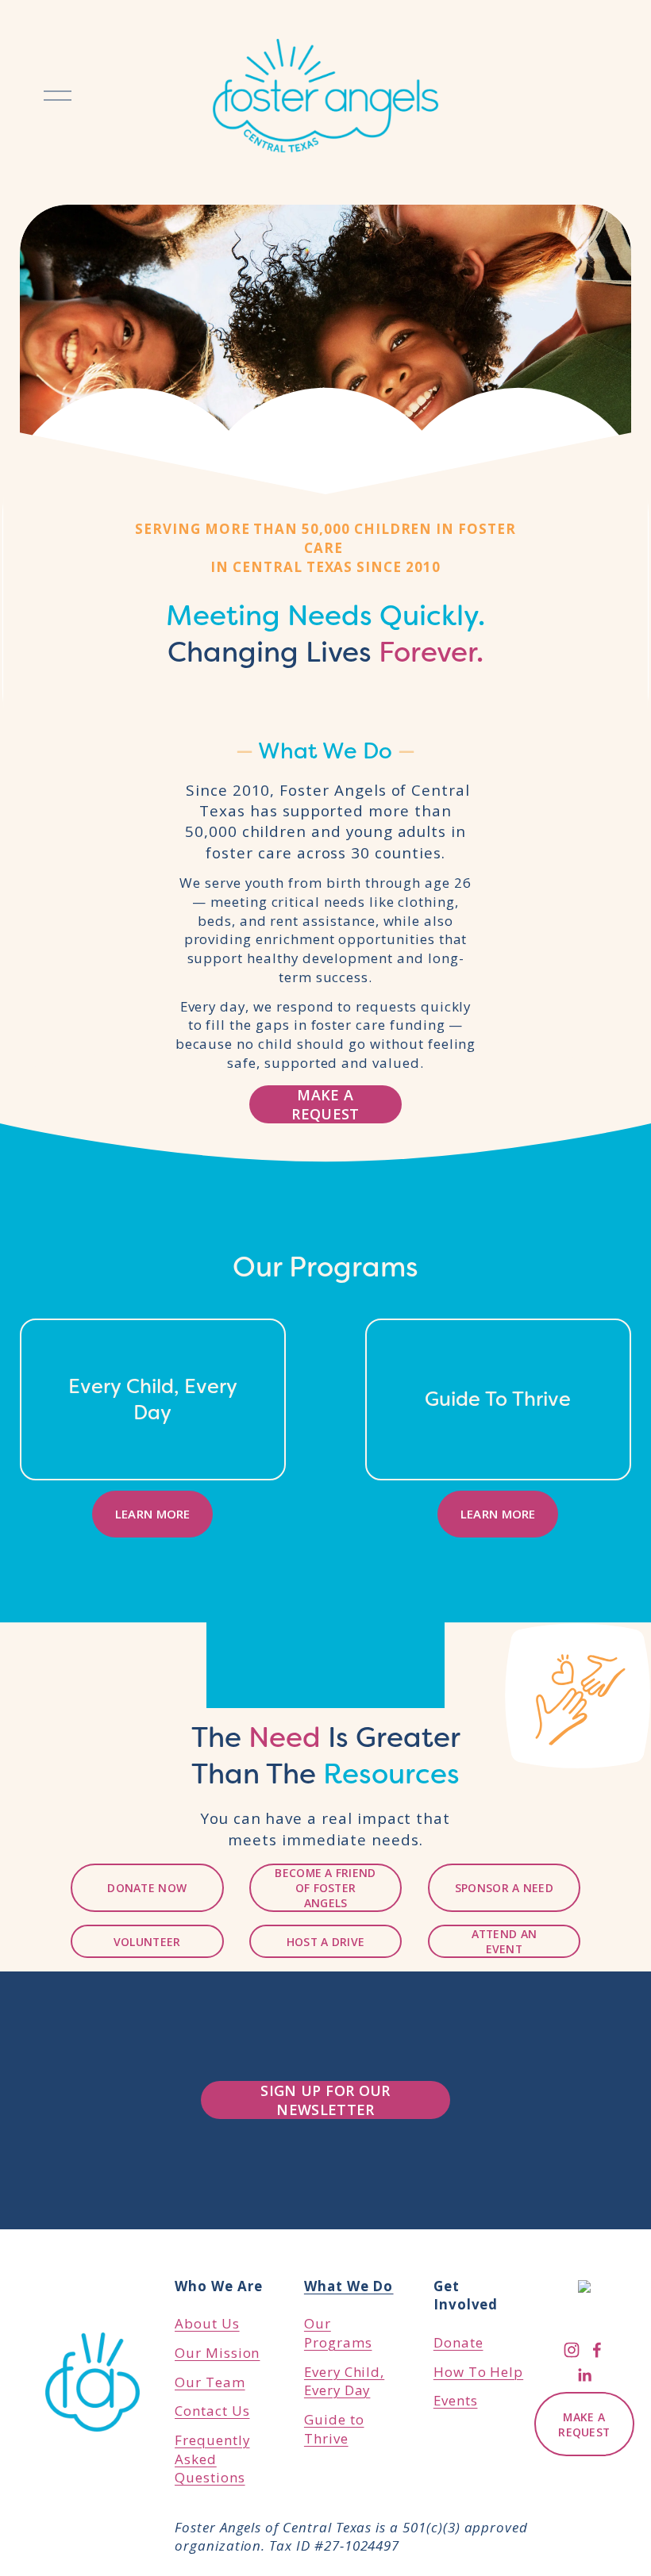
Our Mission (217, 2353)
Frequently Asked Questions (212, 2459)
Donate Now (147, 1888)
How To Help (478, 2372)
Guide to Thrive (334, 2429)
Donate (458, 2342)
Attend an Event (505, 1941)
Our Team (210, 2382)
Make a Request (325, 1104)
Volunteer (147, 1942)
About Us (207, 2323)
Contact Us (212, 2411)
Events (456, 2400)
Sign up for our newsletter (325, 2100)
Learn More (153, 1514)
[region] (325, 1428)
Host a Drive (325, 1942)
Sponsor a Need (504, 1888)
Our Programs (349, 2314)
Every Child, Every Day (344, 2381)
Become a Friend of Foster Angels (325, 1888)
